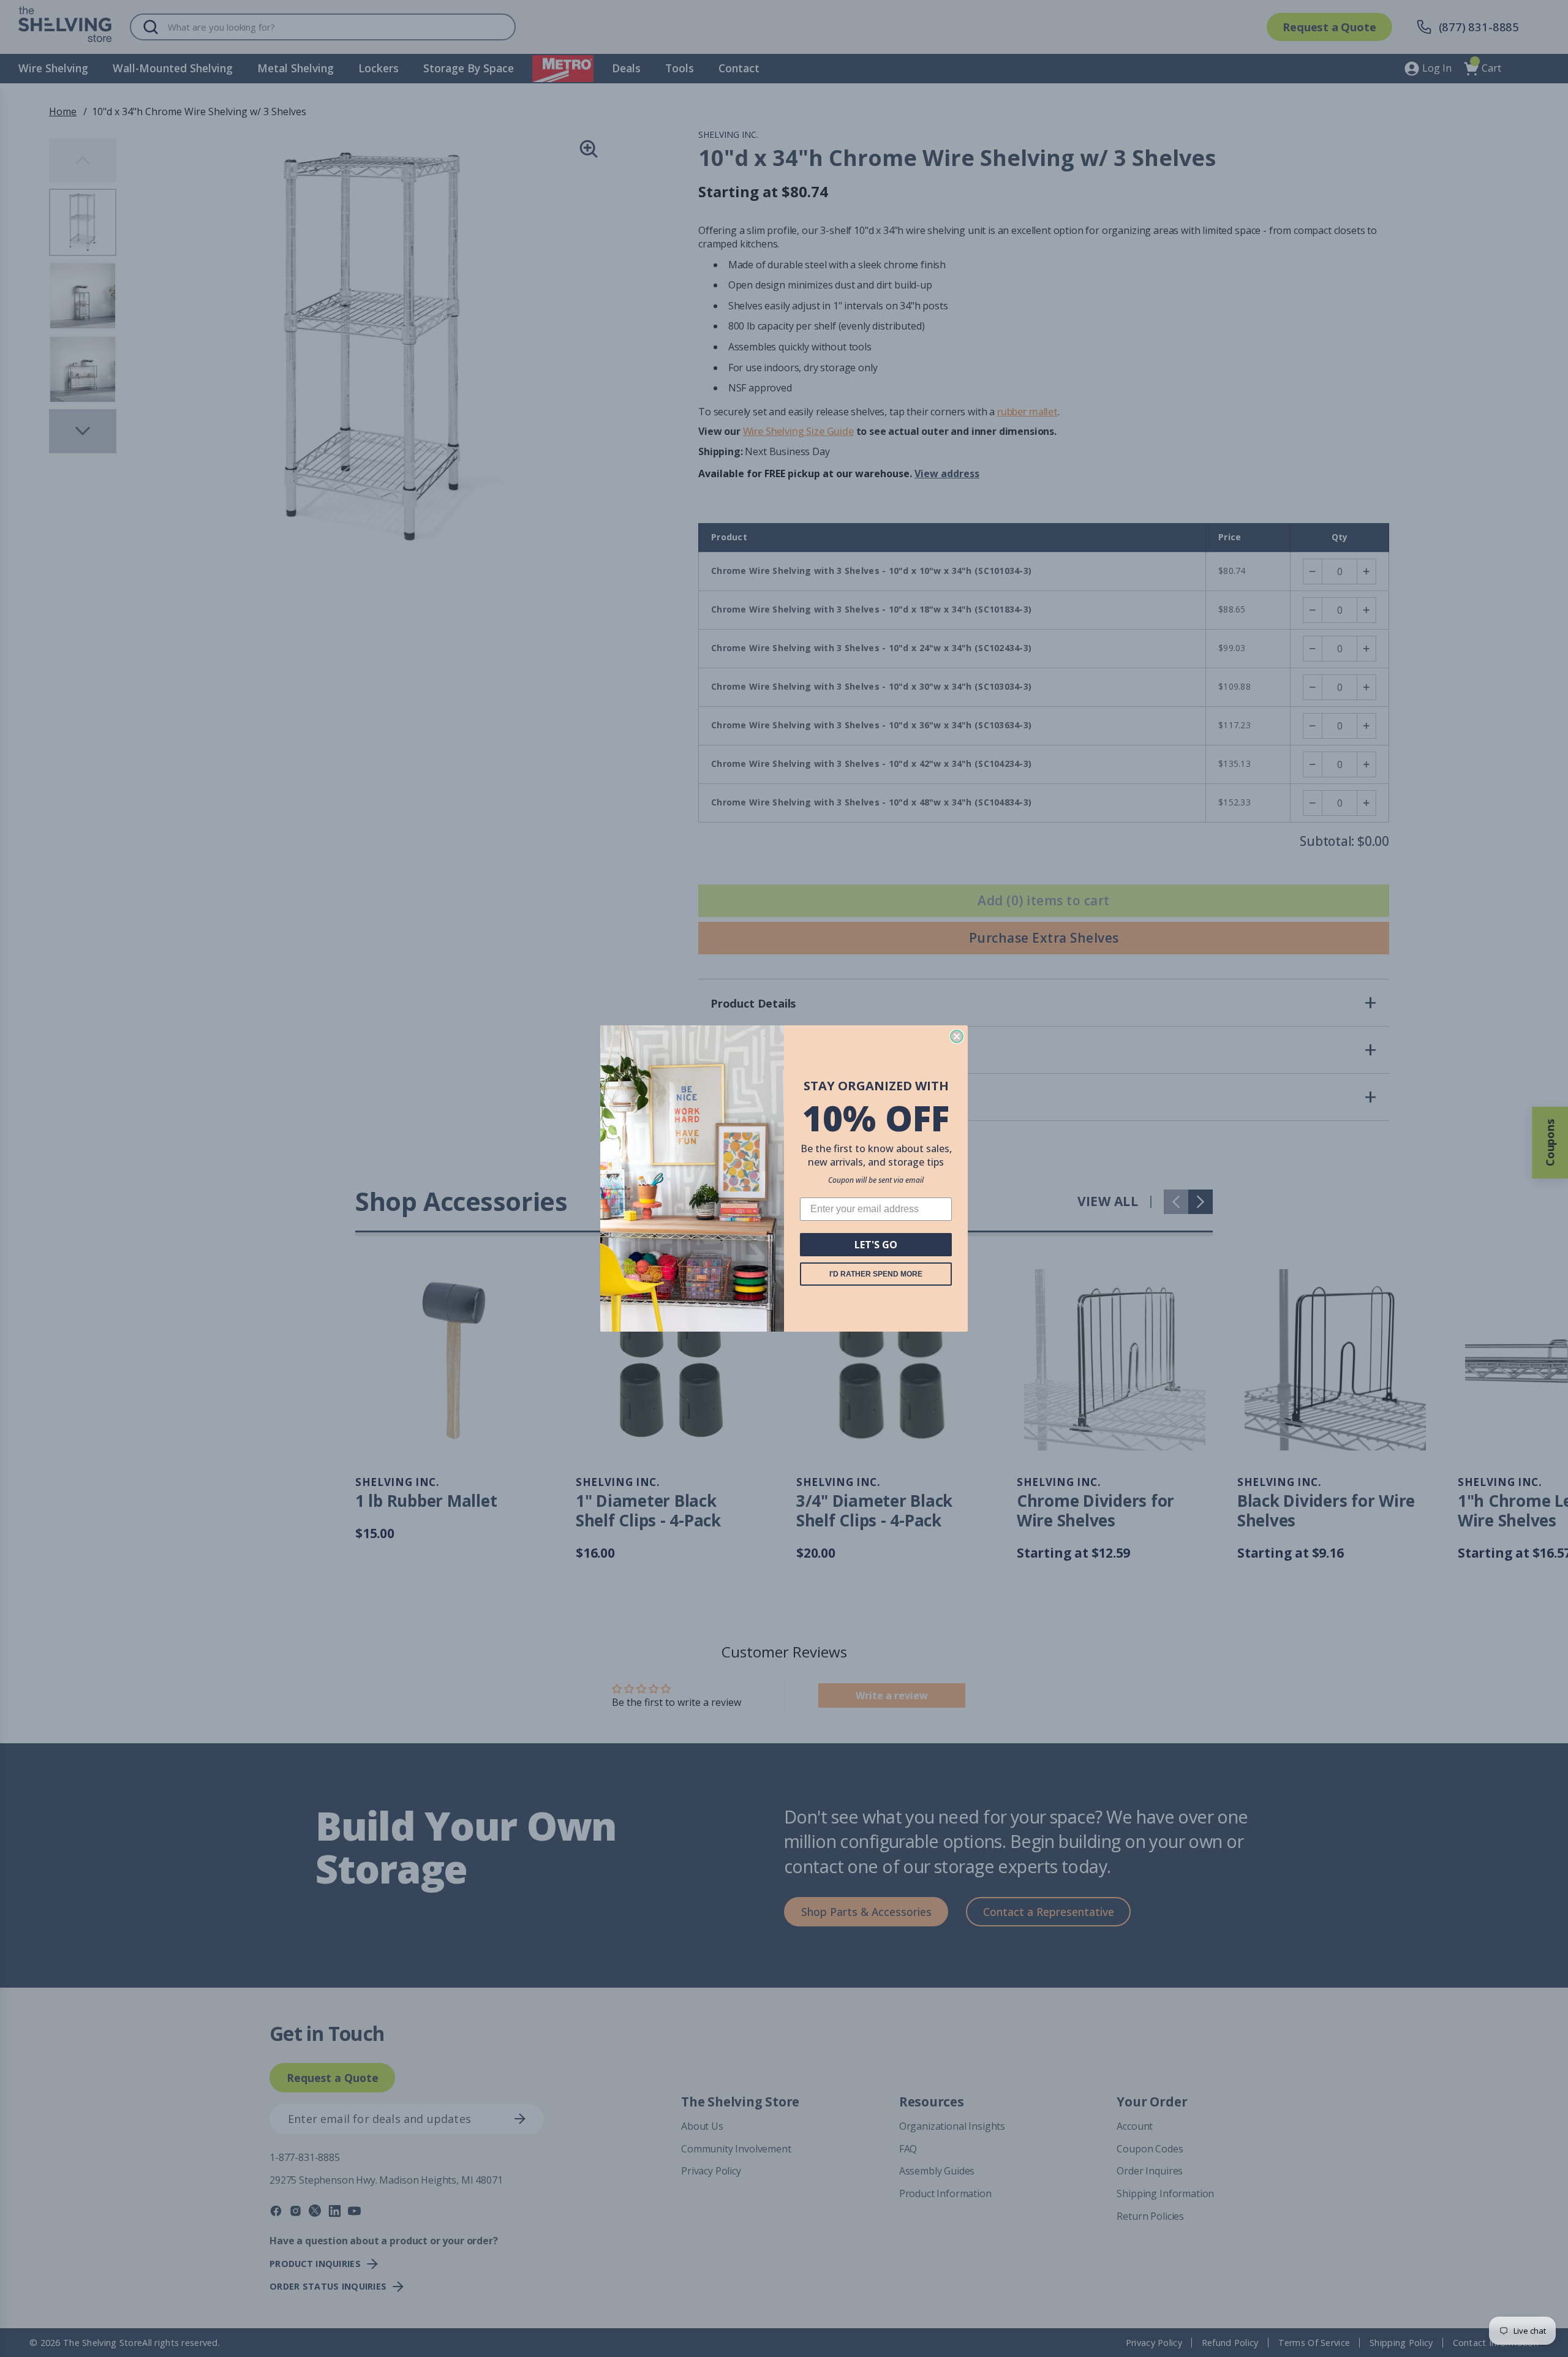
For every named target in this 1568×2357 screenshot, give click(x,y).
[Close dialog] (957, 1036)
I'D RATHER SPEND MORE (876, 1274)
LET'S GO (876, 1245)
